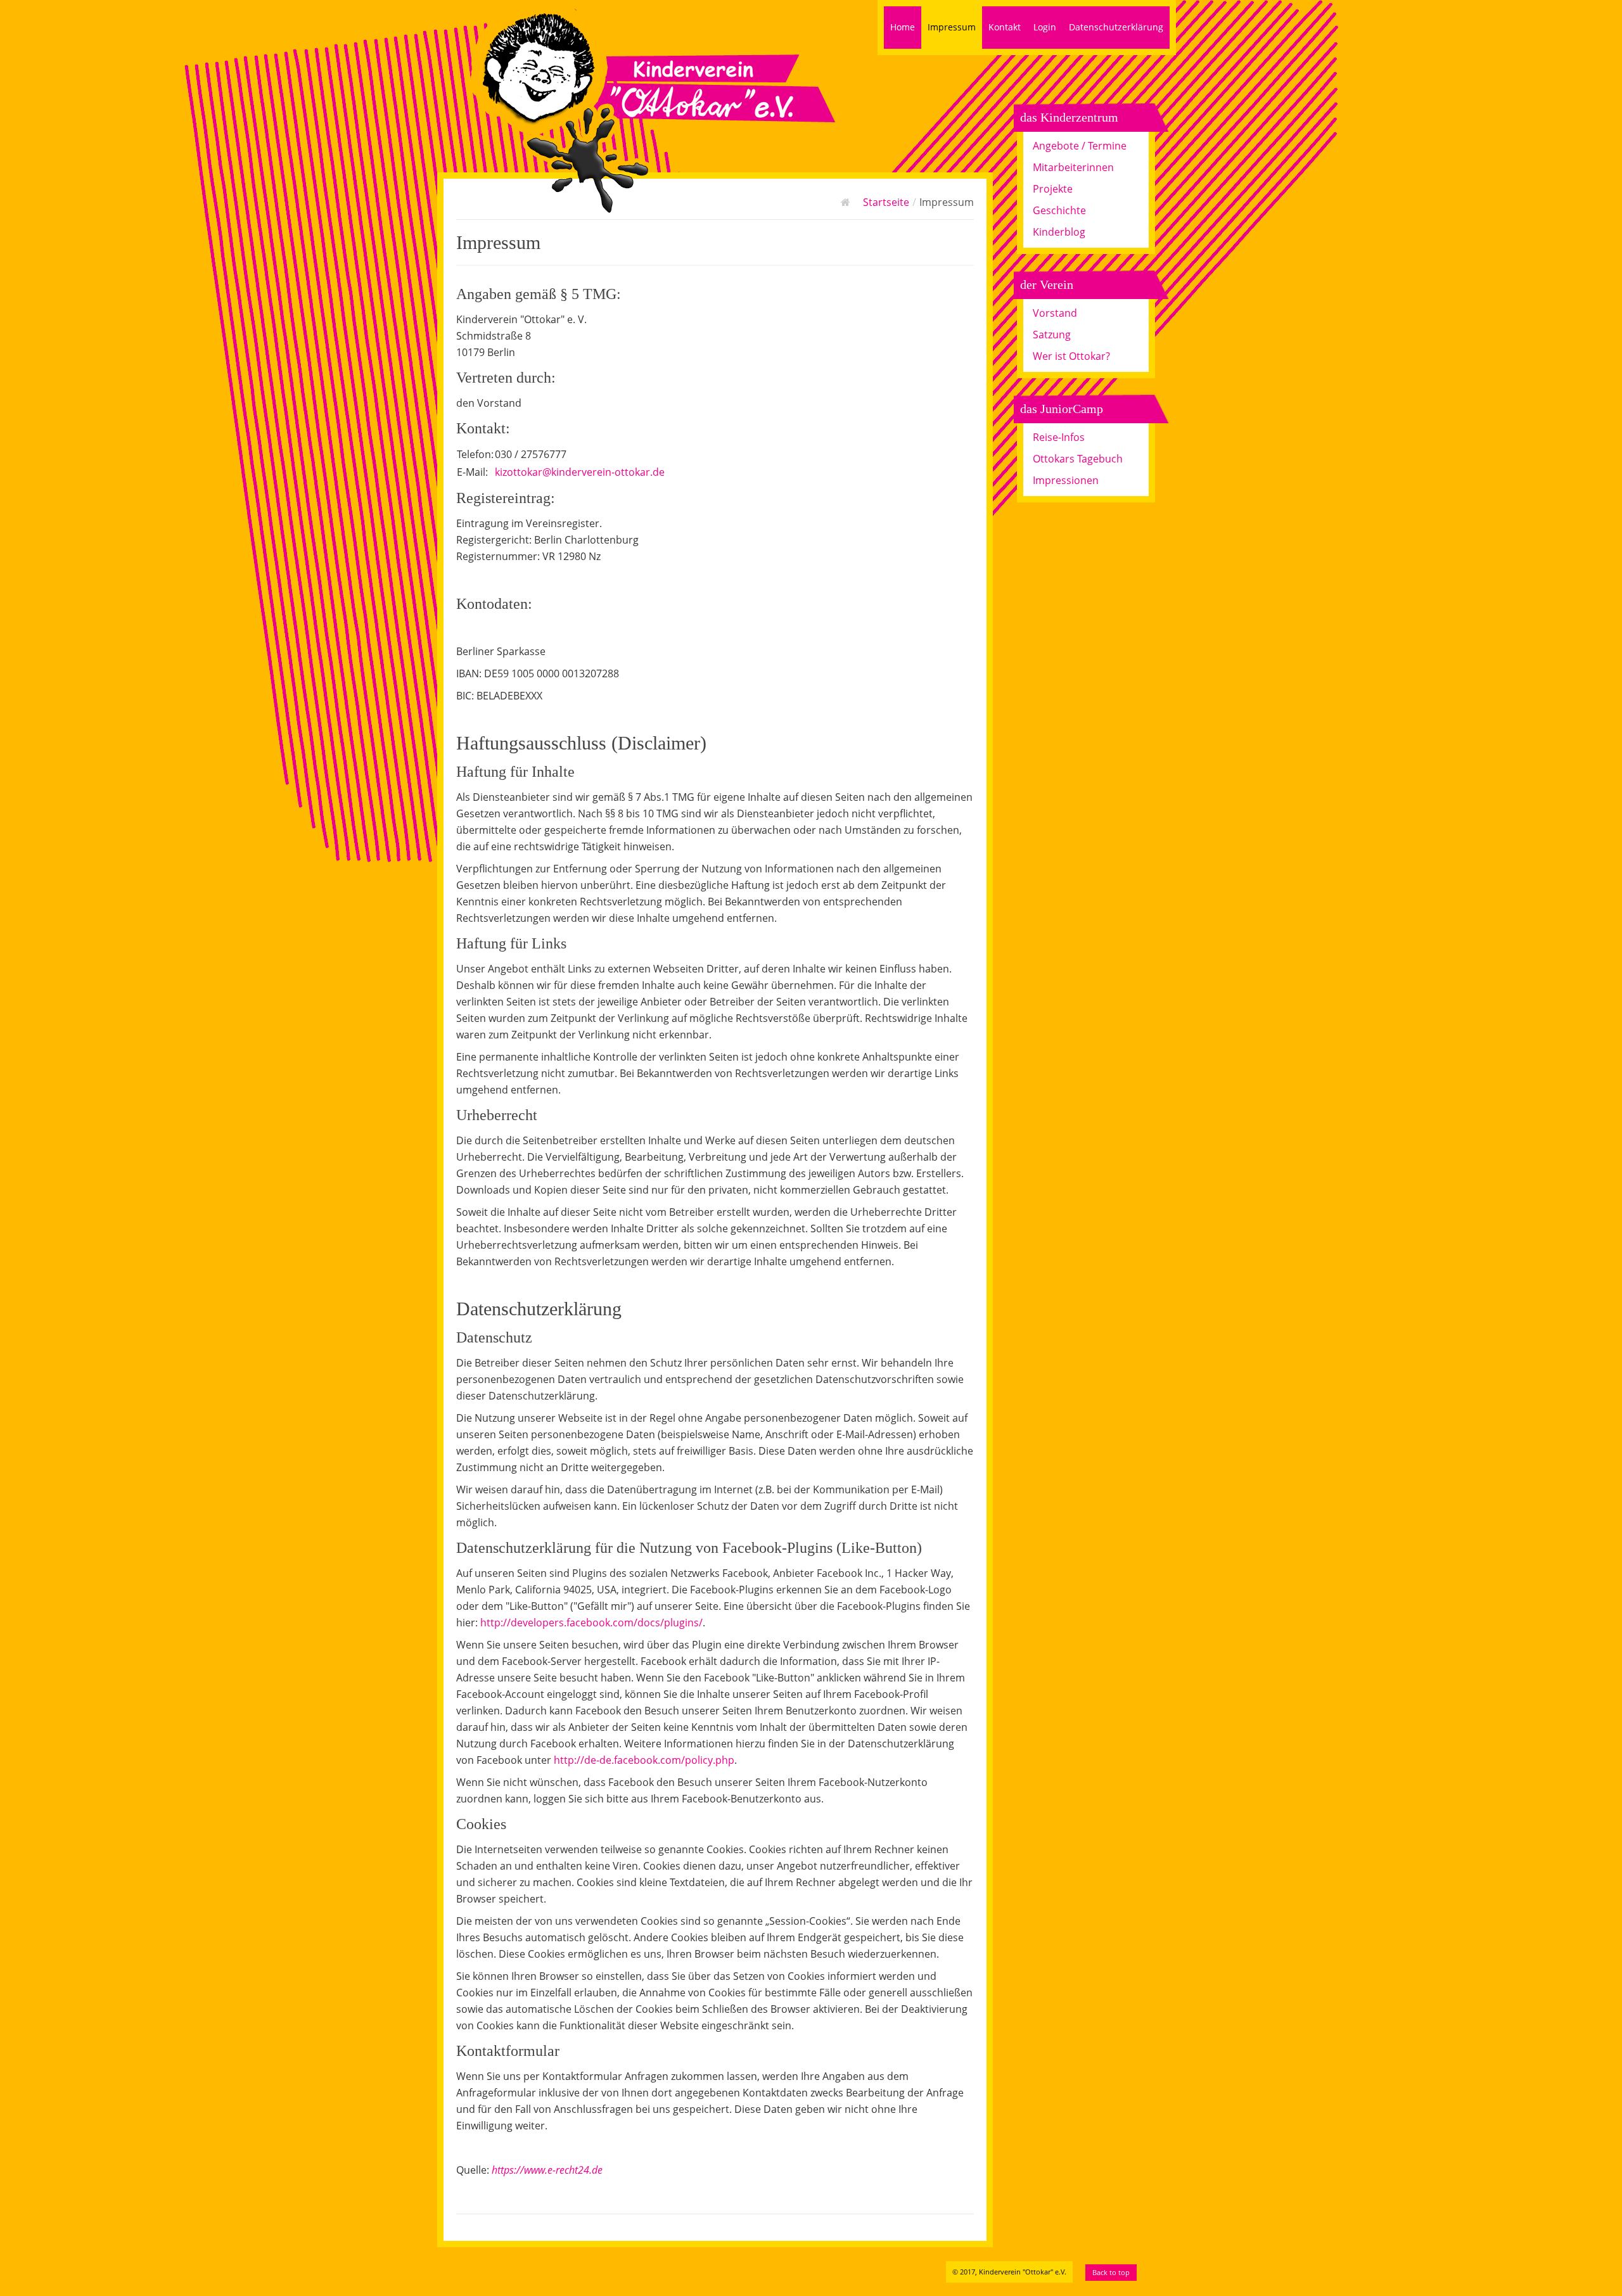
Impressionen (1066, 480)
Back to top (1111, 2272)
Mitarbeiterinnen (1073, 167)
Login (1045, 27)
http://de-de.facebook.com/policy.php (644, 1760)
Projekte (1053, 189)
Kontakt (1005, 27)
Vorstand (1055, 313)
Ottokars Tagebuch (1078, 459)
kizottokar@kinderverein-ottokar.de (580, 472)
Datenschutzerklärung (1116, 27)
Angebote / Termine (1080, 146)
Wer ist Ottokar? (1071, 356)
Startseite (886, 202)
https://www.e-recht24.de (547, 2170)
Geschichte (1059, 210)
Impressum (952, 27)
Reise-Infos (1059, 437)
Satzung (1052, 335)
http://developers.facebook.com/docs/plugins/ (591, 1623)
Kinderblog (1059, 232)
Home (903, 27)
